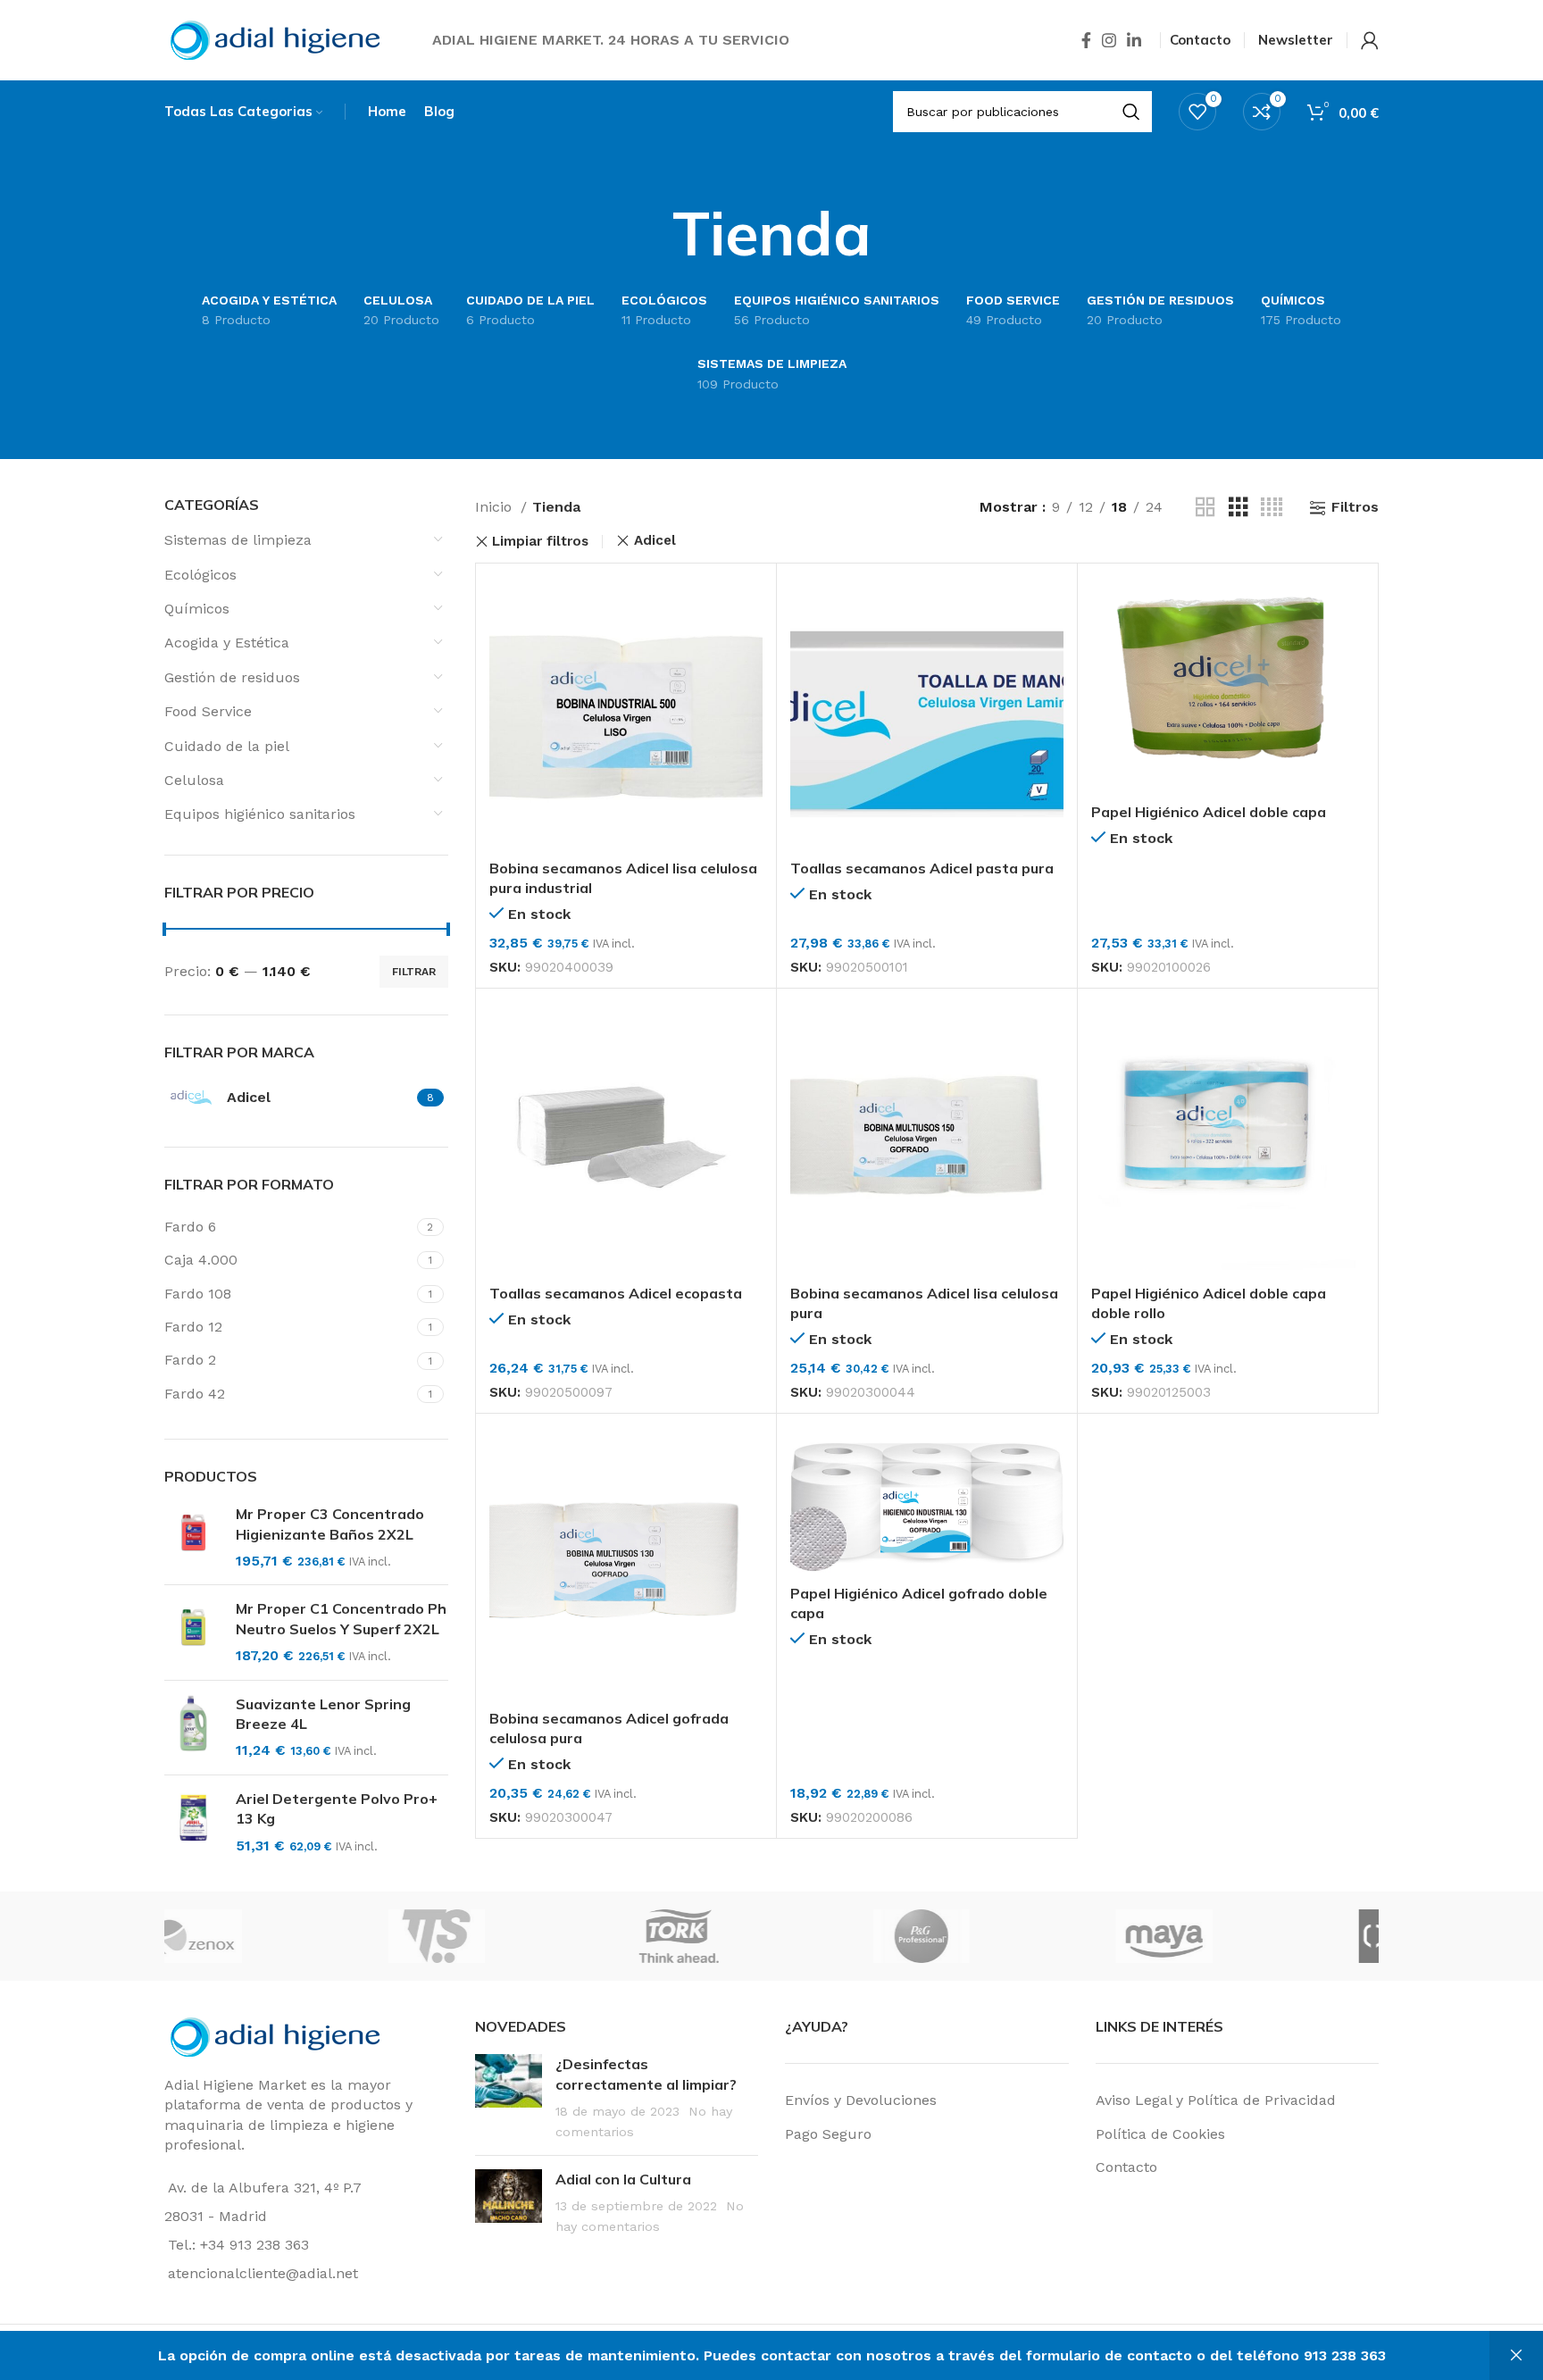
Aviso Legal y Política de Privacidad (1216, 2100)
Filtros (1355, 508)
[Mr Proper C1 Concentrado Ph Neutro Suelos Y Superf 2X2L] (193, 1632)
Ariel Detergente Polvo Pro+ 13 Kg (337, 1808)
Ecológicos (200, 575)
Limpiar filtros (540, 542)
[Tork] (771, 1936)
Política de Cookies (1160, 2134)
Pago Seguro (828, 2134)
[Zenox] (285, 1936)
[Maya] (1255, 1936)
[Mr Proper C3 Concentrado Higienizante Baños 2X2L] (193, 1537)
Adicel (655, 541)
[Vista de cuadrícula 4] (1272, 508)
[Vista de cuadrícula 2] (1205, 508)
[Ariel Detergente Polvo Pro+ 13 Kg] (193, 1822)
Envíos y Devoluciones (861, 2100)
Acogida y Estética (227, 643)
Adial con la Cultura (623, 2179)
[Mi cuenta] (1370, 40)
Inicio (496, 507)
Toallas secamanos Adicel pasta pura (922, 868)
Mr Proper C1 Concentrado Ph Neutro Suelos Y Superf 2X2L (341, 1618)
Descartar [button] (1516, 2355)
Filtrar (414, 972)
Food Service (208, 711)
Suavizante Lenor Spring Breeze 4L (323, 1714)
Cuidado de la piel (227, 746)
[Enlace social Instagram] (1109, 40)
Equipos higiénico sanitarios (260, 814)
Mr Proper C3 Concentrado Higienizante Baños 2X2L (330, 1524)
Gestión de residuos (232, 677)
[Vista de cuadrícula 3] (1239, 508)
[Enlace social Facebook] (1086, 40)
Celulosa (194, 780)
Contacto (1126, 2167)
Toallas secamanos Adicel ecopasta (616, 1293)
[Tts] (528, 1936)
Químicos (197, 609)
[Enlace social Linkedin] (1134, 40)
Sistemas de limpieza (238, 540)
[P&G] (1013, 1936)
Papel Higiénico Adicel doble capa (1209, 812)
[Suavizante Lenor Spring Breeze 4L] (193, 1728)
